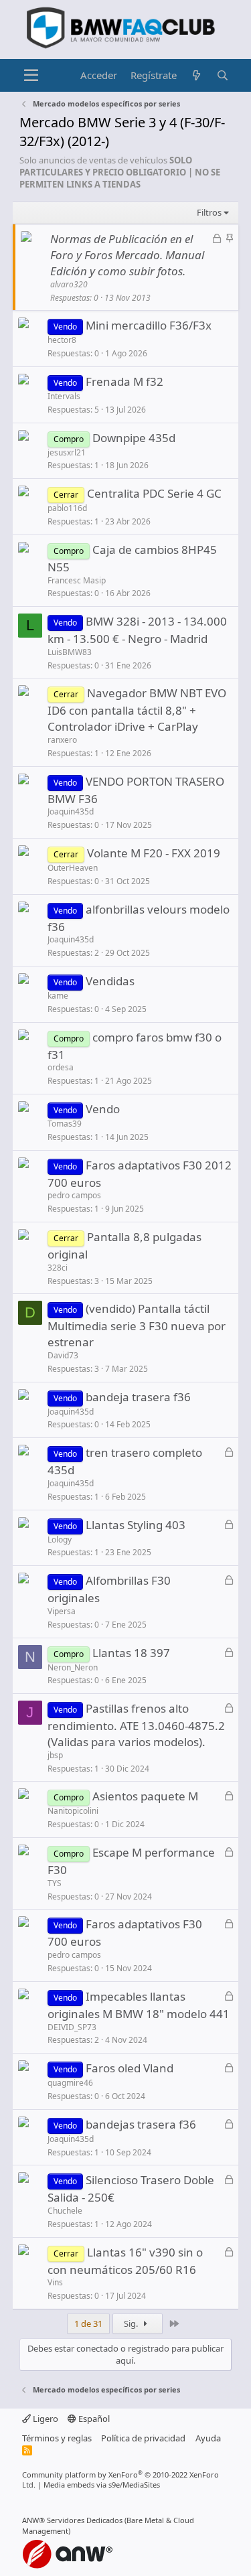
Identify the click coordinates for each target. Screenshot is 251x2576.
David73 (63, 1355)
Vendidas (110, 981)
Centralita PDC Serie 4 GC (154, 493)
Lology (60, 1540)
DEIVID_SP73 (72, 2027)
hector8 (62, 340)
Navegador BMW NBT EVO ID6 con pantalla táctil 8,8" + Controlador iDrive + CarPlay (137, 710)
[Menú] (31, 76)
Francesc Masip (77, 580)
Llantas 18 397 (131, 1653)
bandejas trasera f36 (141, 2124)
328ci (58, 1268)
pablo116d (67, 508)
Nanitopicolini (73, 1811)
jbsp (55, 1755)
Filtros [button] (209, 212)
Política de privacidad (143, 2438)
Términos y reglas (57, 2438)
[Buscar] (223, 75)
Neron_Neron (73, 1667)
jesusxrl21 (67, 452)
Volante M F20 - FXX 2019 (154, 853)
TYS (55, 1883)
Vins (55, 2282)
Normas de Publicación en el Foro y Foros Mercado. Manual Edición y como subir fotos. (127, 255)
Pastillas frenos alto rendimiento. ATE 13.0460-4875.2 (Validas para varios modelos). (136, 1725)
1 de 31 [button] (88, 2323)
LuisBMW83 (70, 652)
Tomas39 (65, 1124)
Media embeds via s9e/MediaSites (102, 2485)
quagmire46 (70, 2083)
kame (58, 996)
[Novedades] (196, 75)
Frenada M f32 (124, 381)
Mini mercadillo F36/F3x (149, 325)
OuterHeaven (73, 868)
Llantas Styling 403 (136, 1525)
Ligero (45, 2419)
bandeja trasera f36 (138, 1397)
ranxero (62, 740)
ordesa (61, 1067)
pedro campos (74, 1195)
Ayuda (208, 2438)
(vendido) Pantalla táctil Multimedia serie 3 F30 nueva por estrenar (137, 1325)
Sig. (132, 2323)
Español (93, 2419)
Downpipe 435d (134, 438)
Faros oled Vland (130, 2068)
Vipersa (62, 1611)
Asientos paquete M (145, 1796)
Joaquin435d (71, 811)
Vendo (103, 1109)
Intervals (64, 396)
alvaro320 (69, 284)
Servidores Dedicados (85, 2520)
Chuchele (65, 2211)
